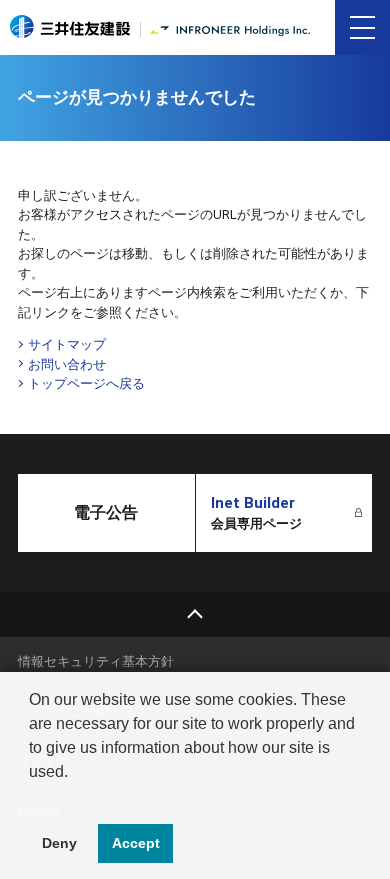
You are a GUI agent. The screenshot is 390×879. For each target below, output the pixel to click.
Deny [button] (59, 843)
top (195, 614)
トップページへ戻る (86, 383)
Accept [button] (136, 843)
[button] (32, 797)
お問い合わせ (67, 364)
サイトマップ (67, 344)
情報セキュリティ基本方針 (96, 661)
